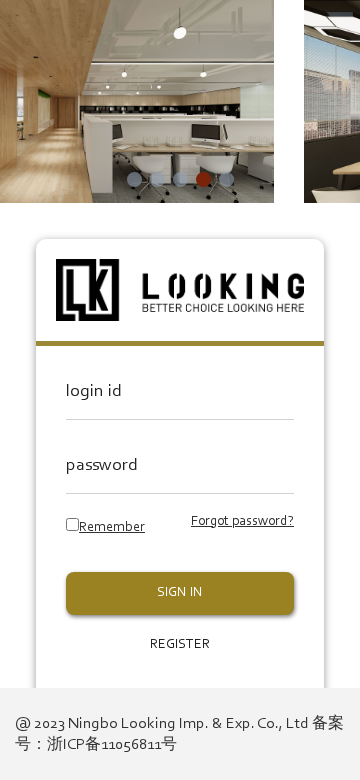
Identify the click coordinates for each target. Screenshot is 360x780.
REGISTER (180, 645)
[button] (134, 179)
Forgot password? (242, 522)
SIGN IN (180, 593)
